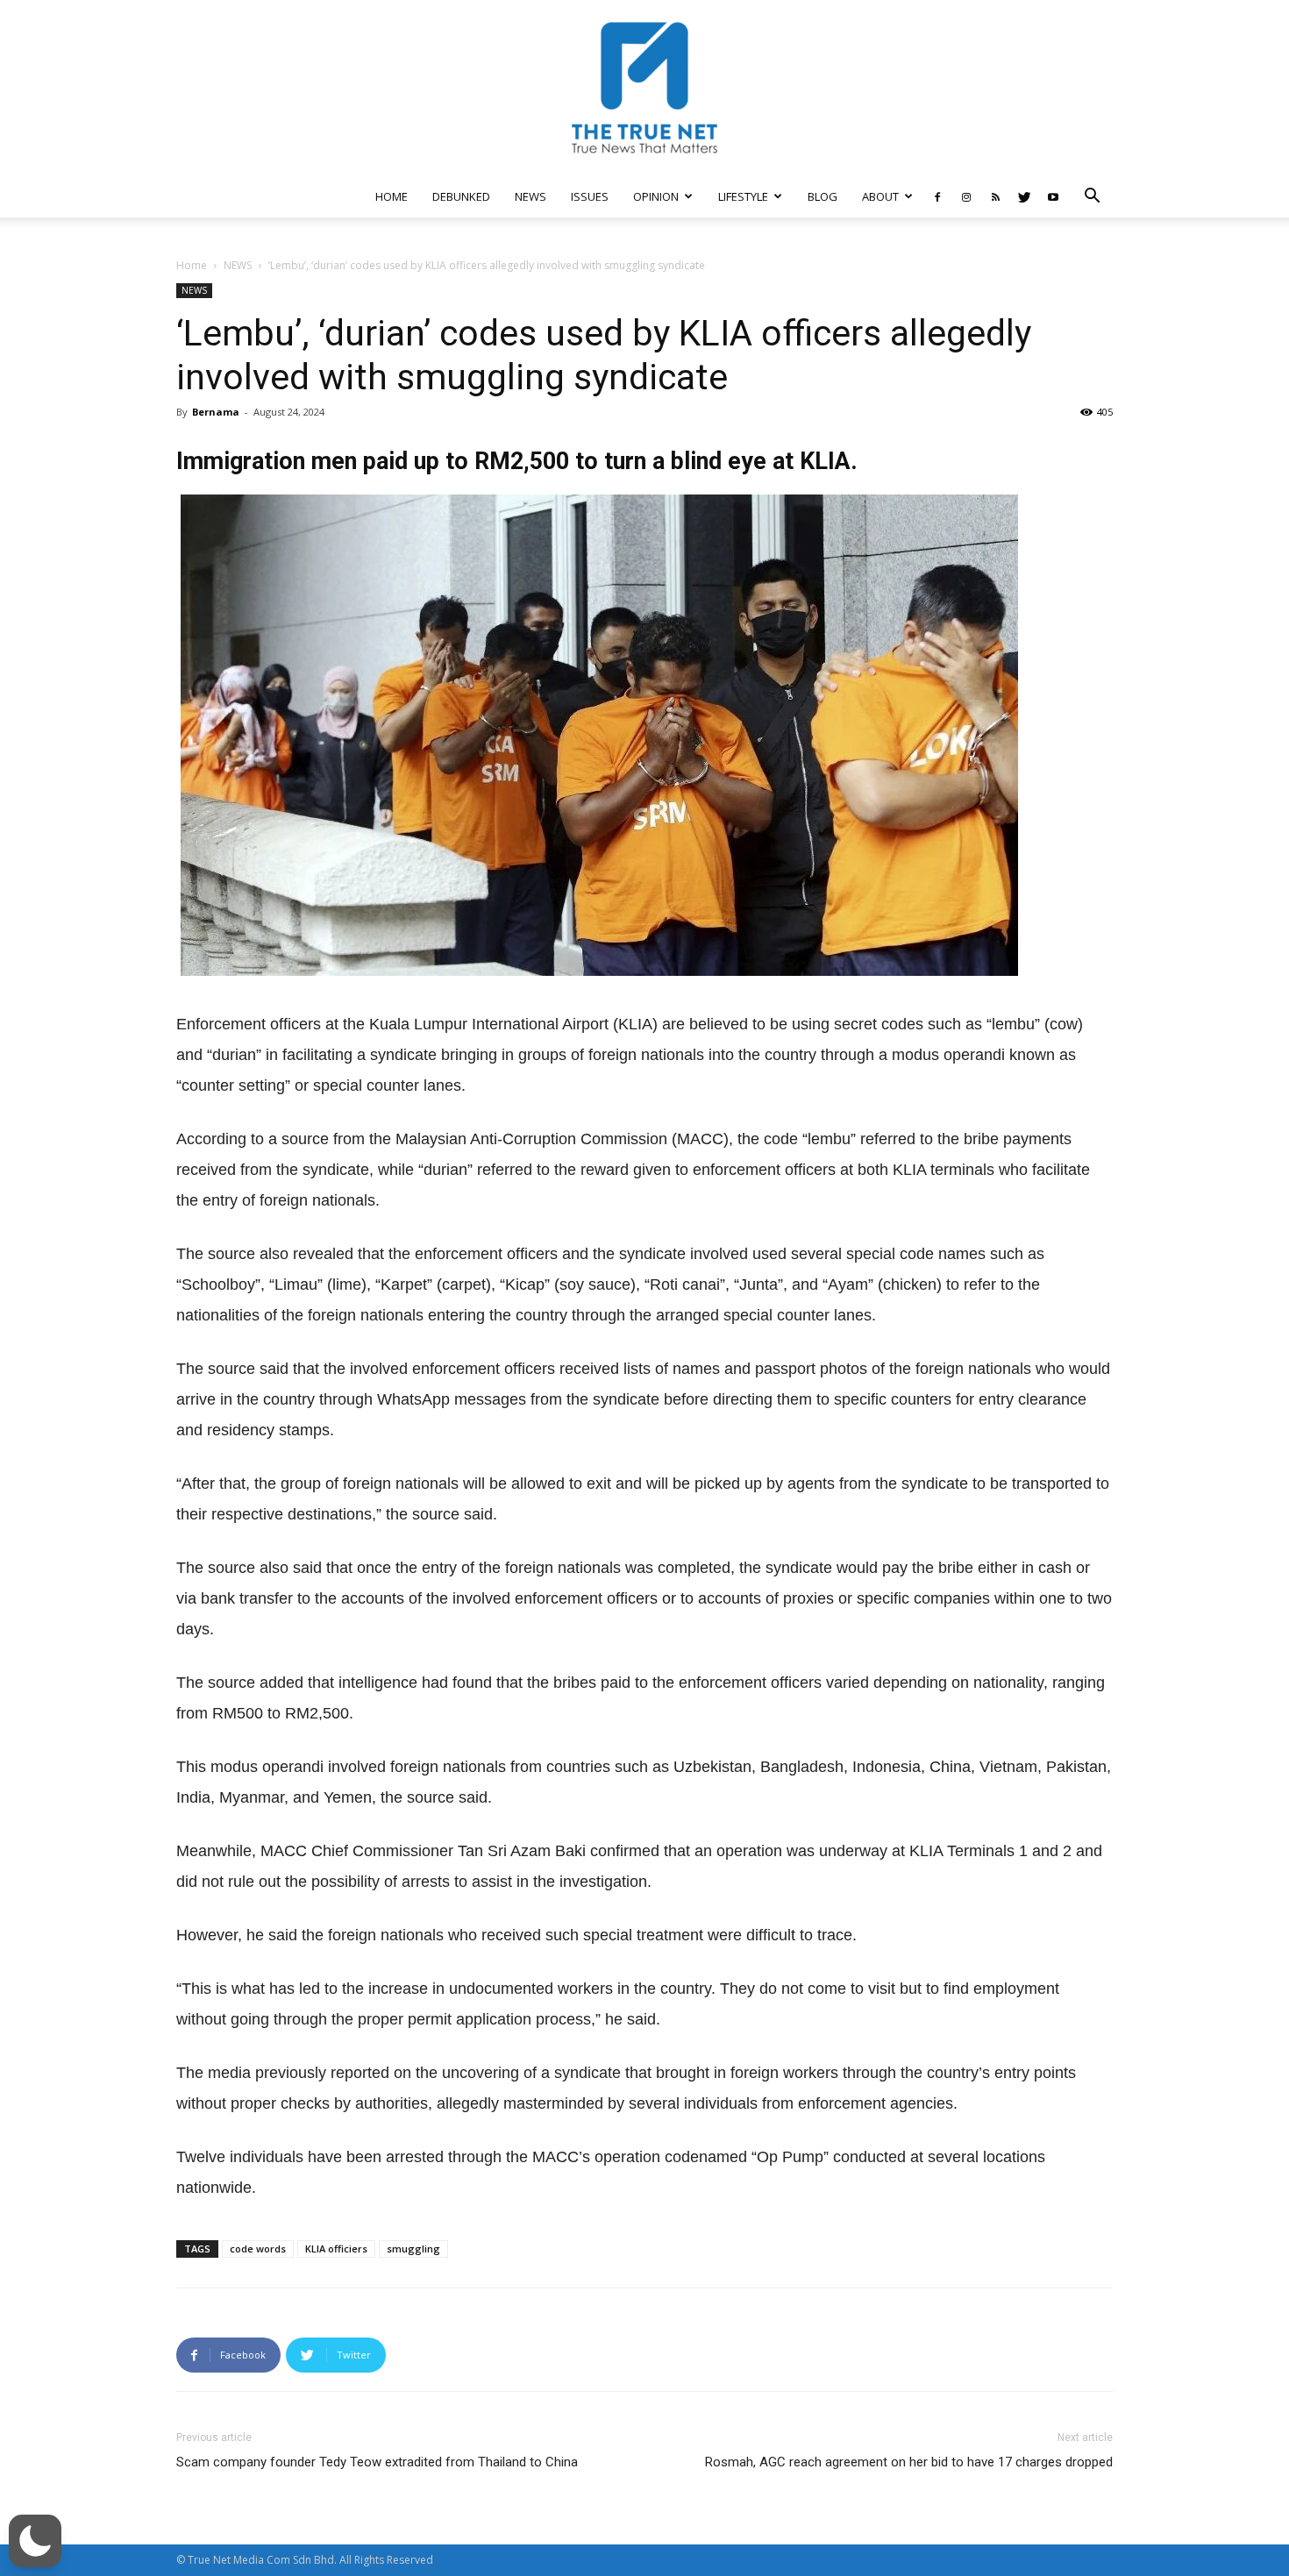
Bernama (216, 412)
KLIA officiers (336, 2249)
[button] (1092, 198)
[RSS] (995, 196)
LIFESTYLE (743, 196)
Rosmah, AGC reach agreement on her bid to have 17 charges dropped (909, 2462)
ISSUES (590, 196)
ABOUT (880, 196)
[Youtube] (1053, 196)
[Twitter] (1024, 196)
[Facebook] (937, 196)
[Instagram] (966, 196)
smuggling (413, 2249)
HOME (392, 196)
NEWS (531, 196)
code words (258, 2249)
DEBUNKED (461, 196)
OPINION (656, 196)
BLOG (823, 196)
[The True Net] (644, 88)
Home (192, 265)
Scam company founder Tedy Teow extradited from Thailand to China (377, 2462)
